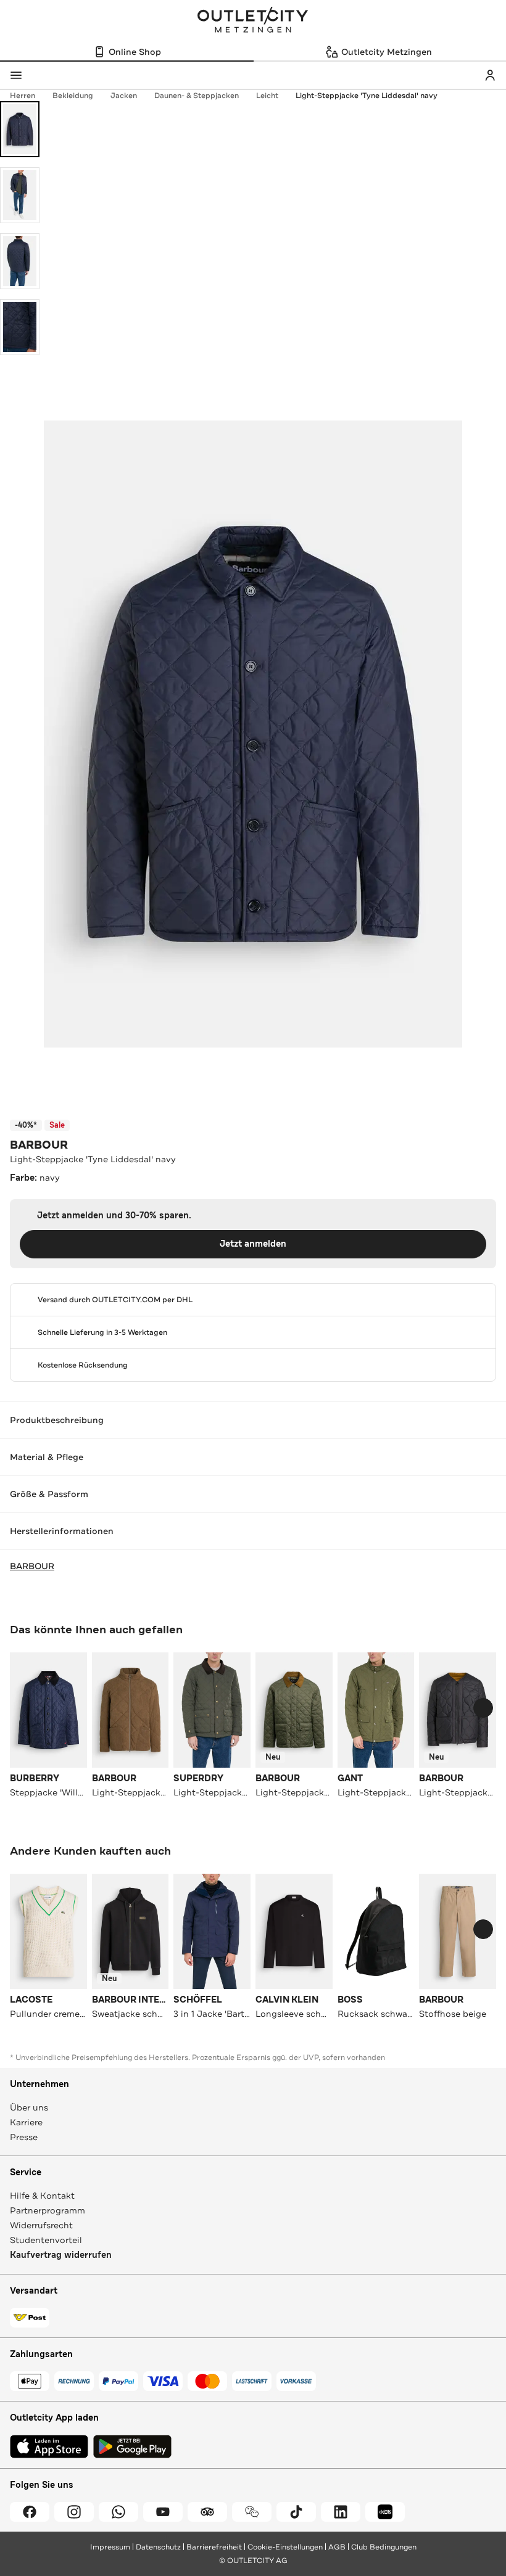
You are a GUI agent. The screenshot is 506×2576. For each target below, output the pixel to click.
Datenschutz (158, 2547)
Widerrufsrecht (41, 2225)
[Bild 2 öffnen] (20, 195)
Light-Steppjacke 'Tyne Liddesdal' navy (367, 96)
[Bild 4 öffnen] (20, 327)
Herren (23, 96)
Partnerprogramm (48, 2210)
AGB (337, 2547)
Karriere (26, 2122)
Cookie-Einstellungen (285, 2547)
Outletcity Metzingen (253, 21)
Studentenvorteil (46, 2240)
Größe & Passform (49, 1494)
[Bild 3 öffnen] (20, 261)
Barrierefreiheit (214, 2547)
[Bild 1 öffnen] (20, 129)
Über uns (29, 2107)
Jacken (124, 96)
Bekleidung (73, 96)
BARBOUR (39, 1145)
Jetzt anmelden (253, 1244)
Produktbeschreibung (57, 1420)
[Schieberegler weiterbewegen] (483, 1708)
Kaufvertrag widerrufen (61, 2255)
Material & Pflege (47, 1457)
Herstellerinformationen (62, 1531)
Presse (24, 2137)
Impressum (110, 2547)
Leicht (267, 96)
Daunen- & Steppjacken (197, 96)
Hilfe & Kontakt (42, 2196)
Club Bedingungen (384, 2547)
